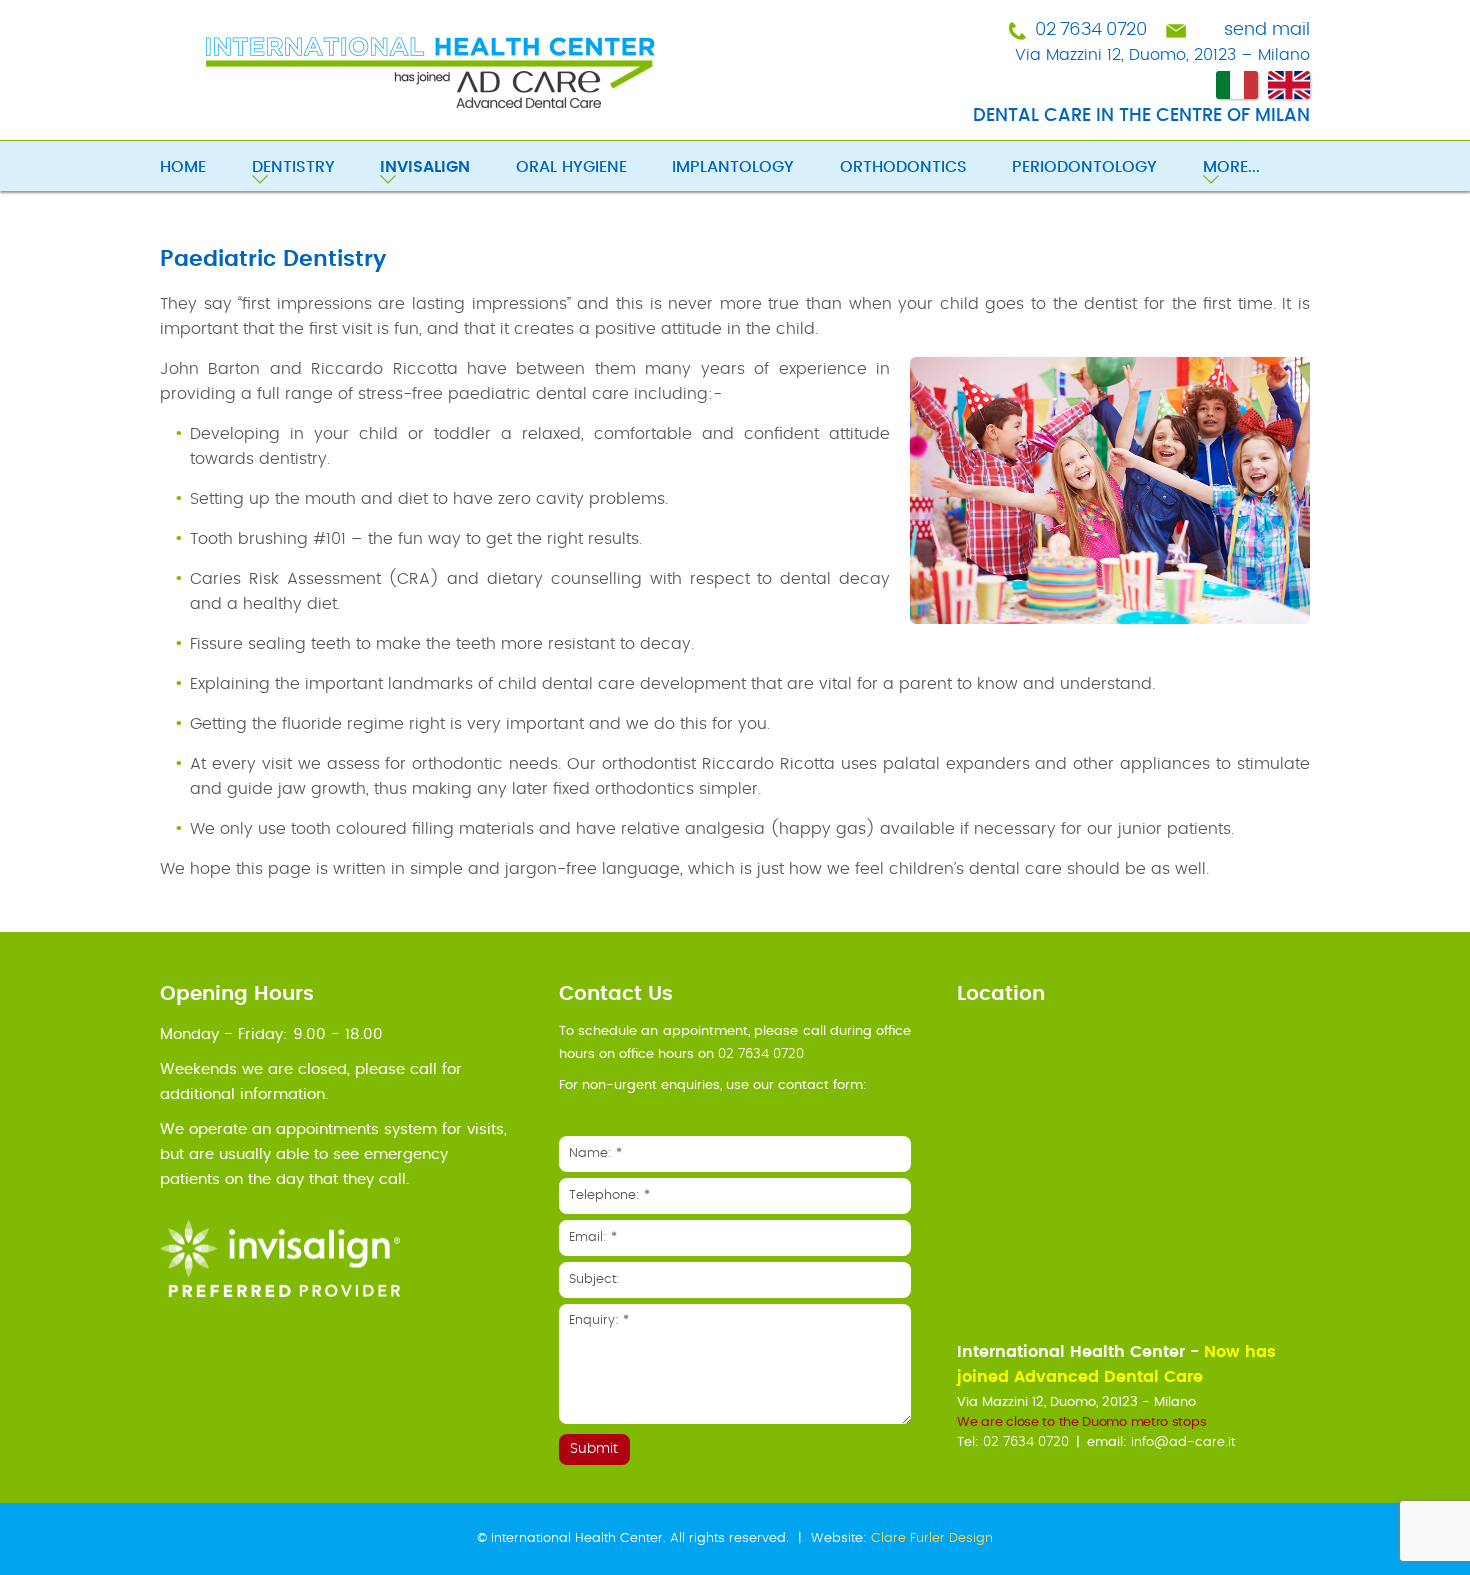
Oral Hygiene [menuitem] (571, 167)
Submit (594, 1449)
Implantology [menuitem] (733, 167)
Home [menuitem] (183, 167)
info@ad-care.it (1183, 1442)
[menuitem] (448, 169)
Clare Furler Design (932, 1538)
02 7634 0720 (1090, 30)
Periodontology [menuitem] (1084, 167)
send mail (1267, 30)
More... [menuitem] (1231, 167)
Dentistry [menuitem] (293, 167)
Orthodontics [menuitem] (903, 167)
